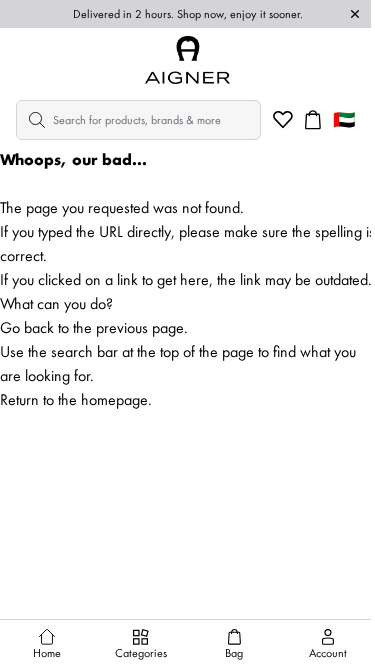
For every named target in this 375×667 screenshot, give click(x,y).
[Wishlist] (283, 120)
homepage (114, 399)
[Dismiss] (355, 14)
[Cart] (313, 120)
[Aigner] (188, 60)
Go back (27, 327)
